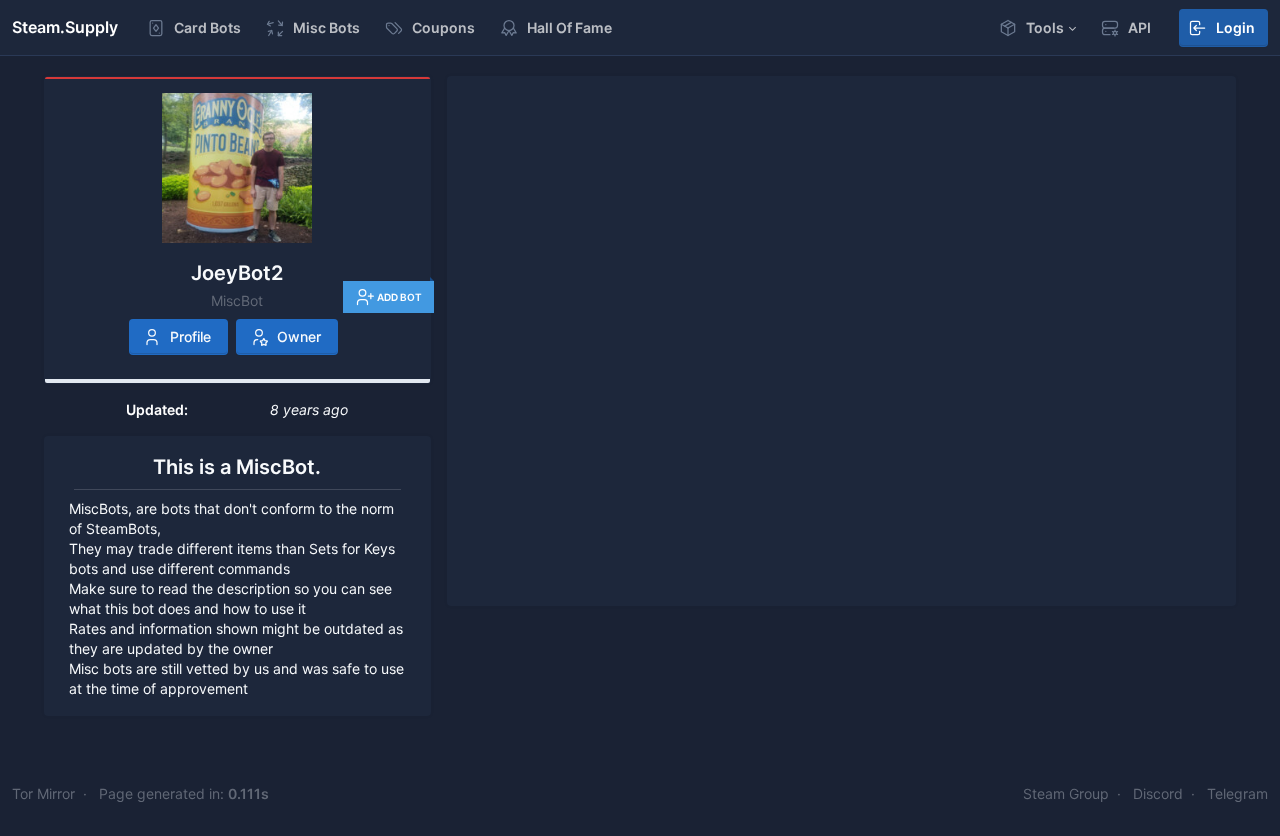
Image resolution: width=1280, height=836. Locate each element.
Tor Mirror (43, 793)
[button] (1037, 28)
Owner (299, 336)
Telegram (1237, 793)
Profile (190, 336)
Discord (1158, 793)
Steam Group (1066, 793)
